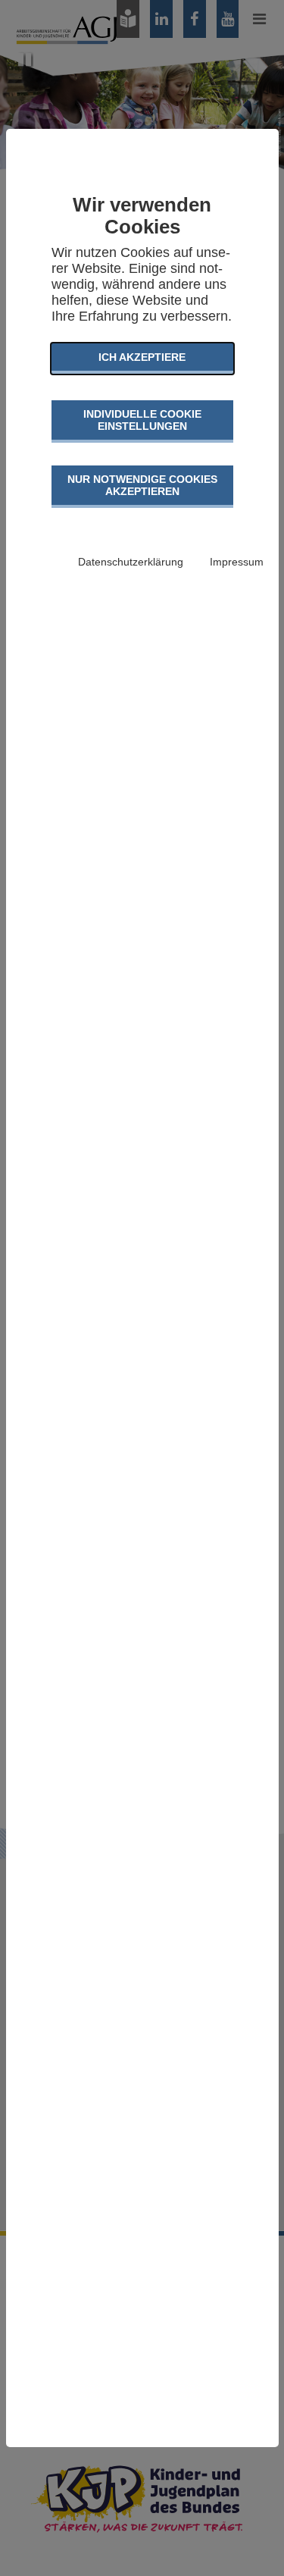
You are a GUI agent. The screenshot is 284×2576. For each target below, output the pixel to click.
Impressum (237, 562)
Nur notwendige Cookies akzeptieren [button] (142, 485)
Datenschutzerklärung (131, 562)
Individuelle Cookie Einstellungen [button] (142, 420)
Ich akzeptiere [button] (142, 357)
